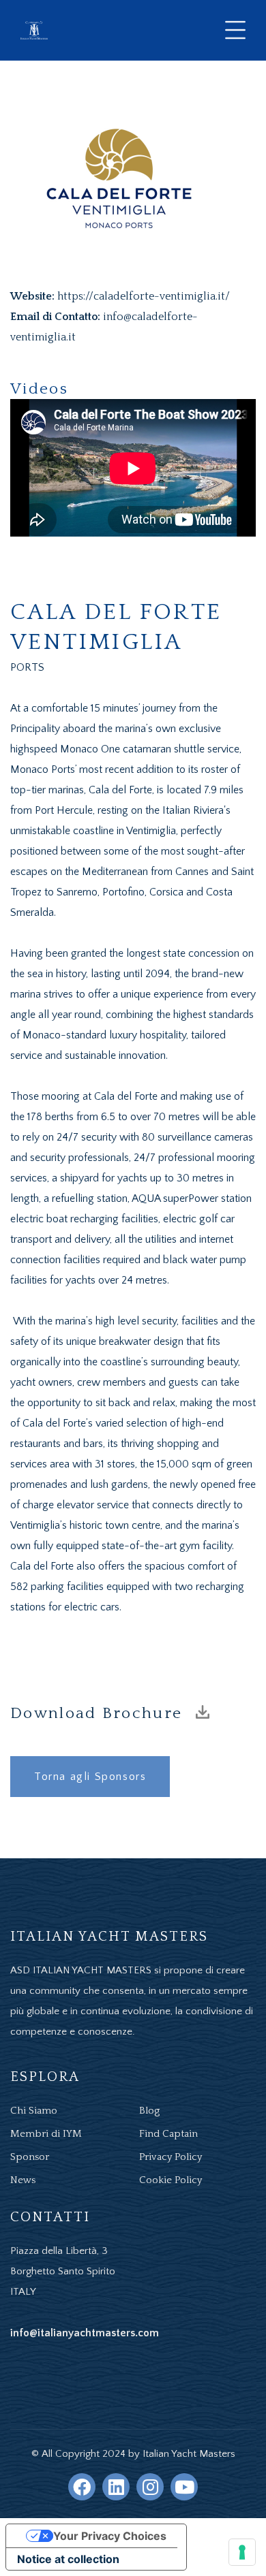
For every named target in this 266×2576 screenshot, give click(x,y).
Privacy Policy (171, 2157)
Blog (149, 2111)
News (23, 2180)
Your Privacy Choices (110, 2536)
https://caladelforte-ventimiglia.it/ (144, 296)
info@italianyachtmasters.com (85, 2333)
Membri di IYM (46, 2134)
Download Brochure (99, 1713)
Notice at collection (68, 2559)
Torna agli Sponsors (90, 1777)
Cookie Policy (171, 2180)
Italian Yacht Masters (189, 2454)
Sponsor (30, 2157)
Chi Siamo (34, 2111)
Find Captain (168, 2134)
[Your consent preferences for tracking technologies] (242, 2552)
